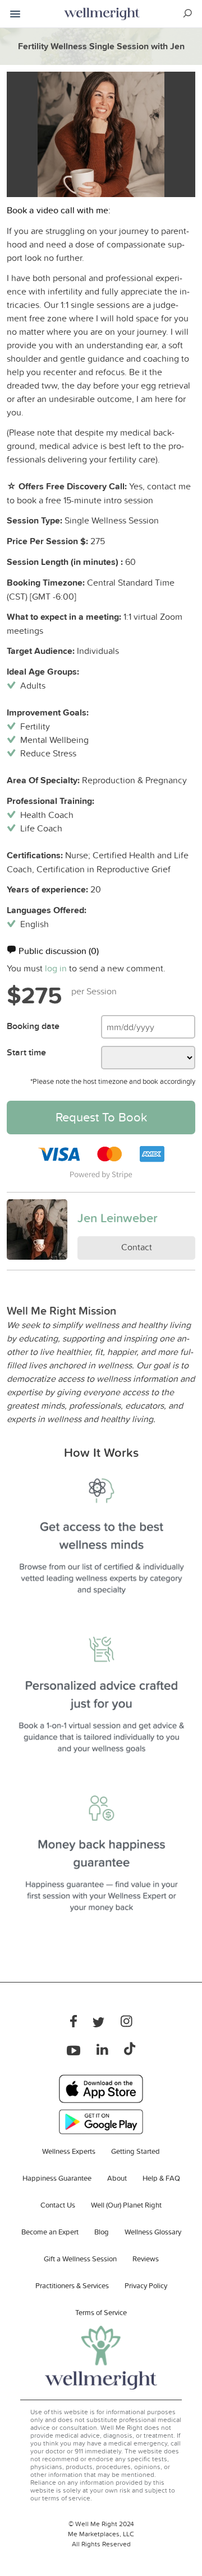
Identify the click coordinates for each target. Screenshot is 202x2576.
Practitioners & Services (72, 2285)
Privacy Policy (146, 2285)
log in (56, 968)
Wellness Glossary (153, 2232)
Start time (26, 1052)
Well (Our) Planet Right (126, 2205)
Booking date (33, 1026)
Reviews (146, 2259)
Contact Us (58, 2205)
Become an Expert (50, 2232)
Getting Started (136, 2151)
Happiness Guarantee (57, 2178)
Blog (102, 2232)
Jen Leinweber (118, 1218)
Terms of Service (101, 2312)
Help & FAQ (161, 2178)
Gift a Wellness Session (80, 2259)
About (117, 2178)
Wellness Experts (69, 2151)
